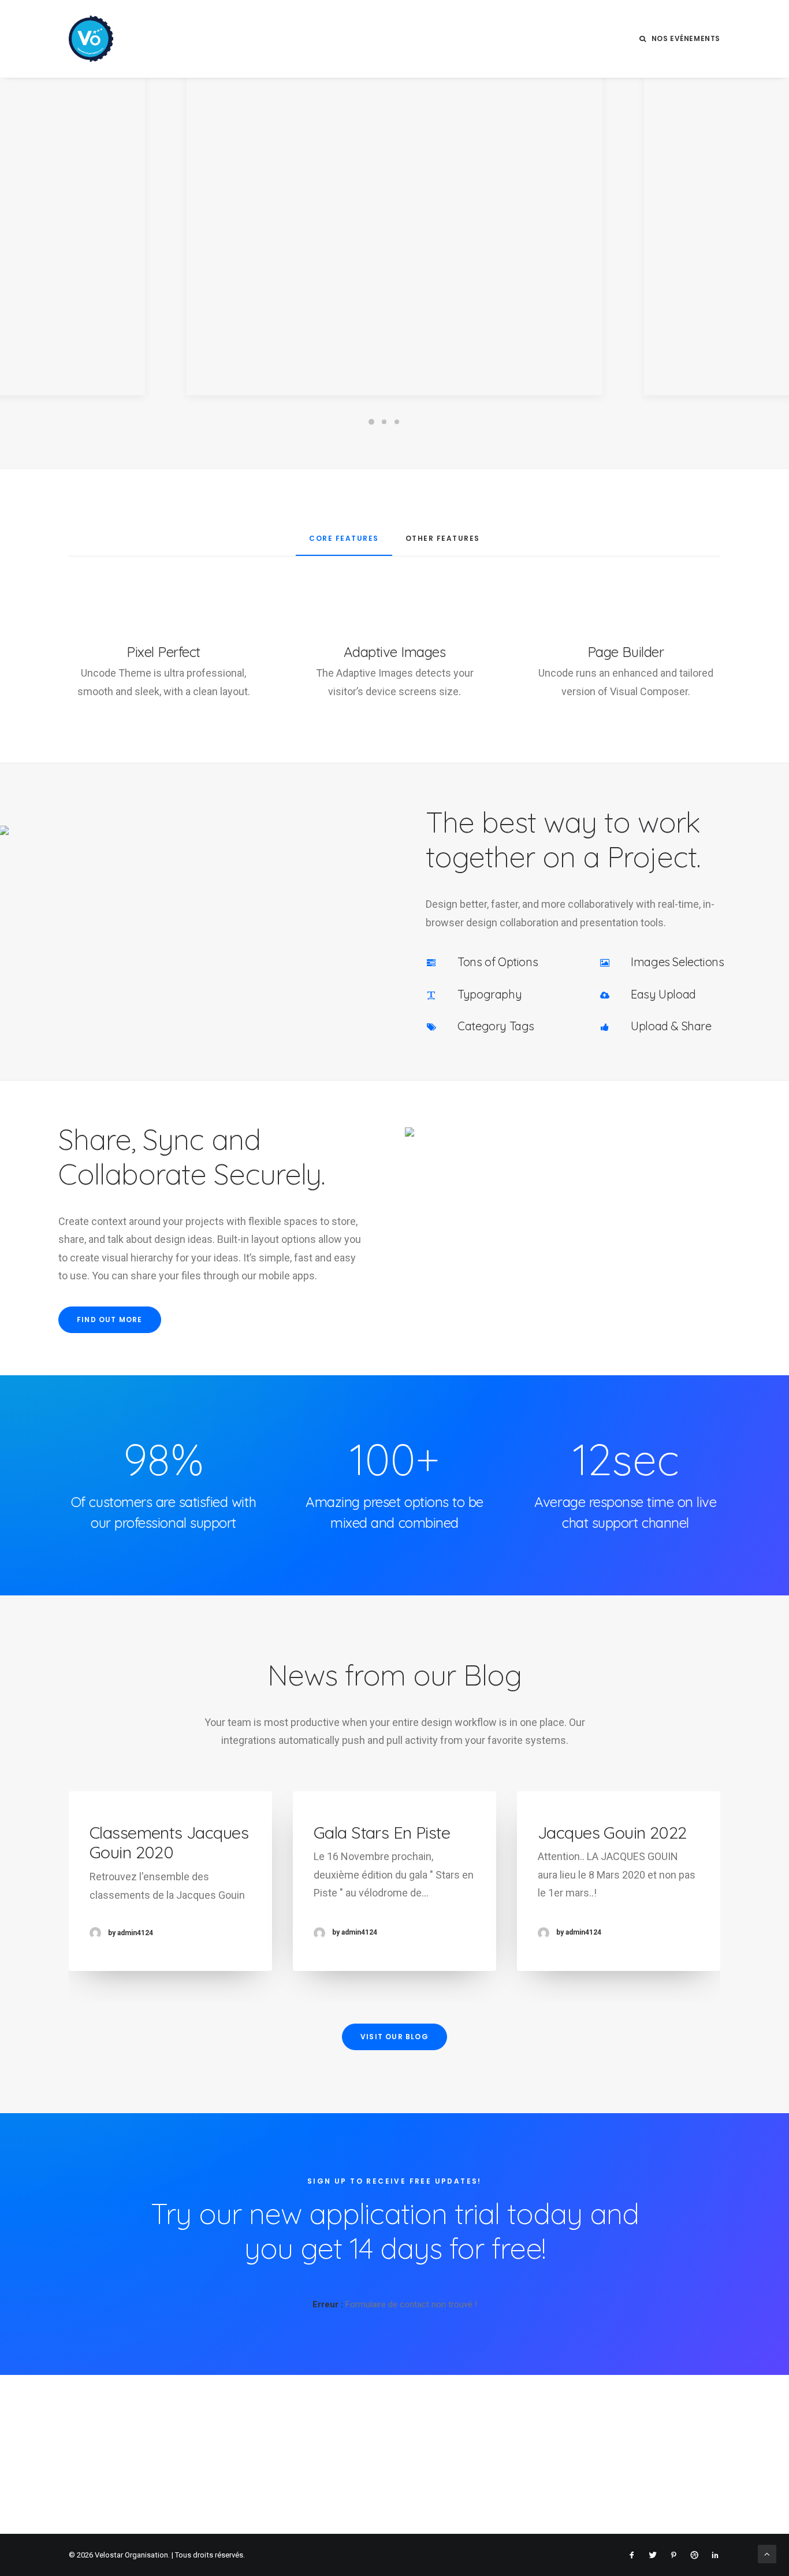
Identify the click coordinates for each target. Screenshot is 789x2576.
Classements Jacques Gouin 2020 (169, 1842)
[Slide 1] (371, 422)
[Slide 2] (384, 422)
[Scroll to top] (767, 2553)
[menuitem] (680, 39)
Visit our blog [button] (394, 2037)
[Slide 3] (397, 422)
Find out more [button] (110, 1319)
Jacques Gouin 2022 (612, 1832)
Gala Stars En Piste (382, 1832)
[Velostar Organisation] (91, 39)
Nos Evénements (686, 38)
